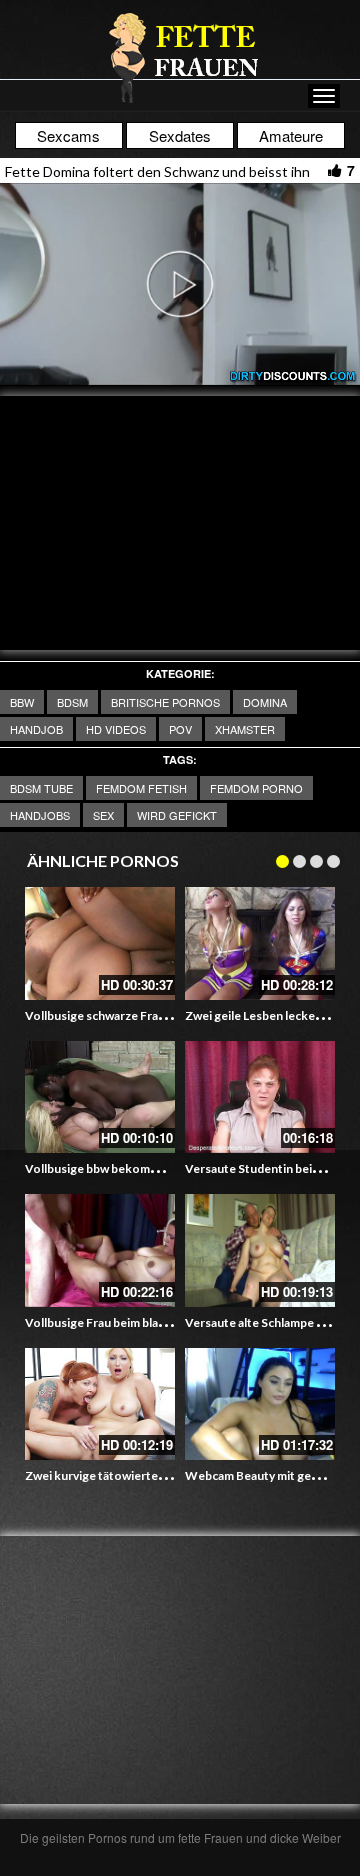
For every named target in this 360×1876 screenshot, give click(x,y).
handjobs (40, 815)
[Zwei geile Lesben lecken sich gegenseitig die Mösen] (260, 943)
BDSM (72, 702)
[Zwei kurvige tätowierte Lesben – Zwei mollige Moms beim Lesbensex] (100, 1404)
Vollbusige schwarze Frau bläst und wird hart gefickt (167, 1015)
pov (180, 729)
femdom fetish (141, 788)
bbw (22, 702)
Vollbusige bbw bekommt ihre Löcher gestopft (153, 1168)
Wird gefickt (177, 815)
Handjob (36, 729)
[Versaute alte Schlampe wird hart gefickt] (260, 1250)
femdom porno (256, 788)
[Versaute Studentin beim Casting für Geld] (260, 1097)
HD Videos (116, 729)
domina (265, 702)
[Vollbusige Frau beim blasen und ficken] (100, 1250)
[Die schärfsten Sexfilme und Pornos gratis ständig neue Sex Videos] (180, 57)
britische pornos (165, 702)
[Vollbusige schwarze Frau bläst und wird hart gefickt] (100, 943)
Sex (103, 815)
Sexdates (180, 135)
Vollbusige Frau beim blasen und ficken (131, 1322)
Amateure (291, 135)
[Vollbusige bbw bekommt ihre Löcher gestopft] (100, 1097)
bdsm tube (41, 788)
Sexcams (68, 135)
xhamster (245, 729)
